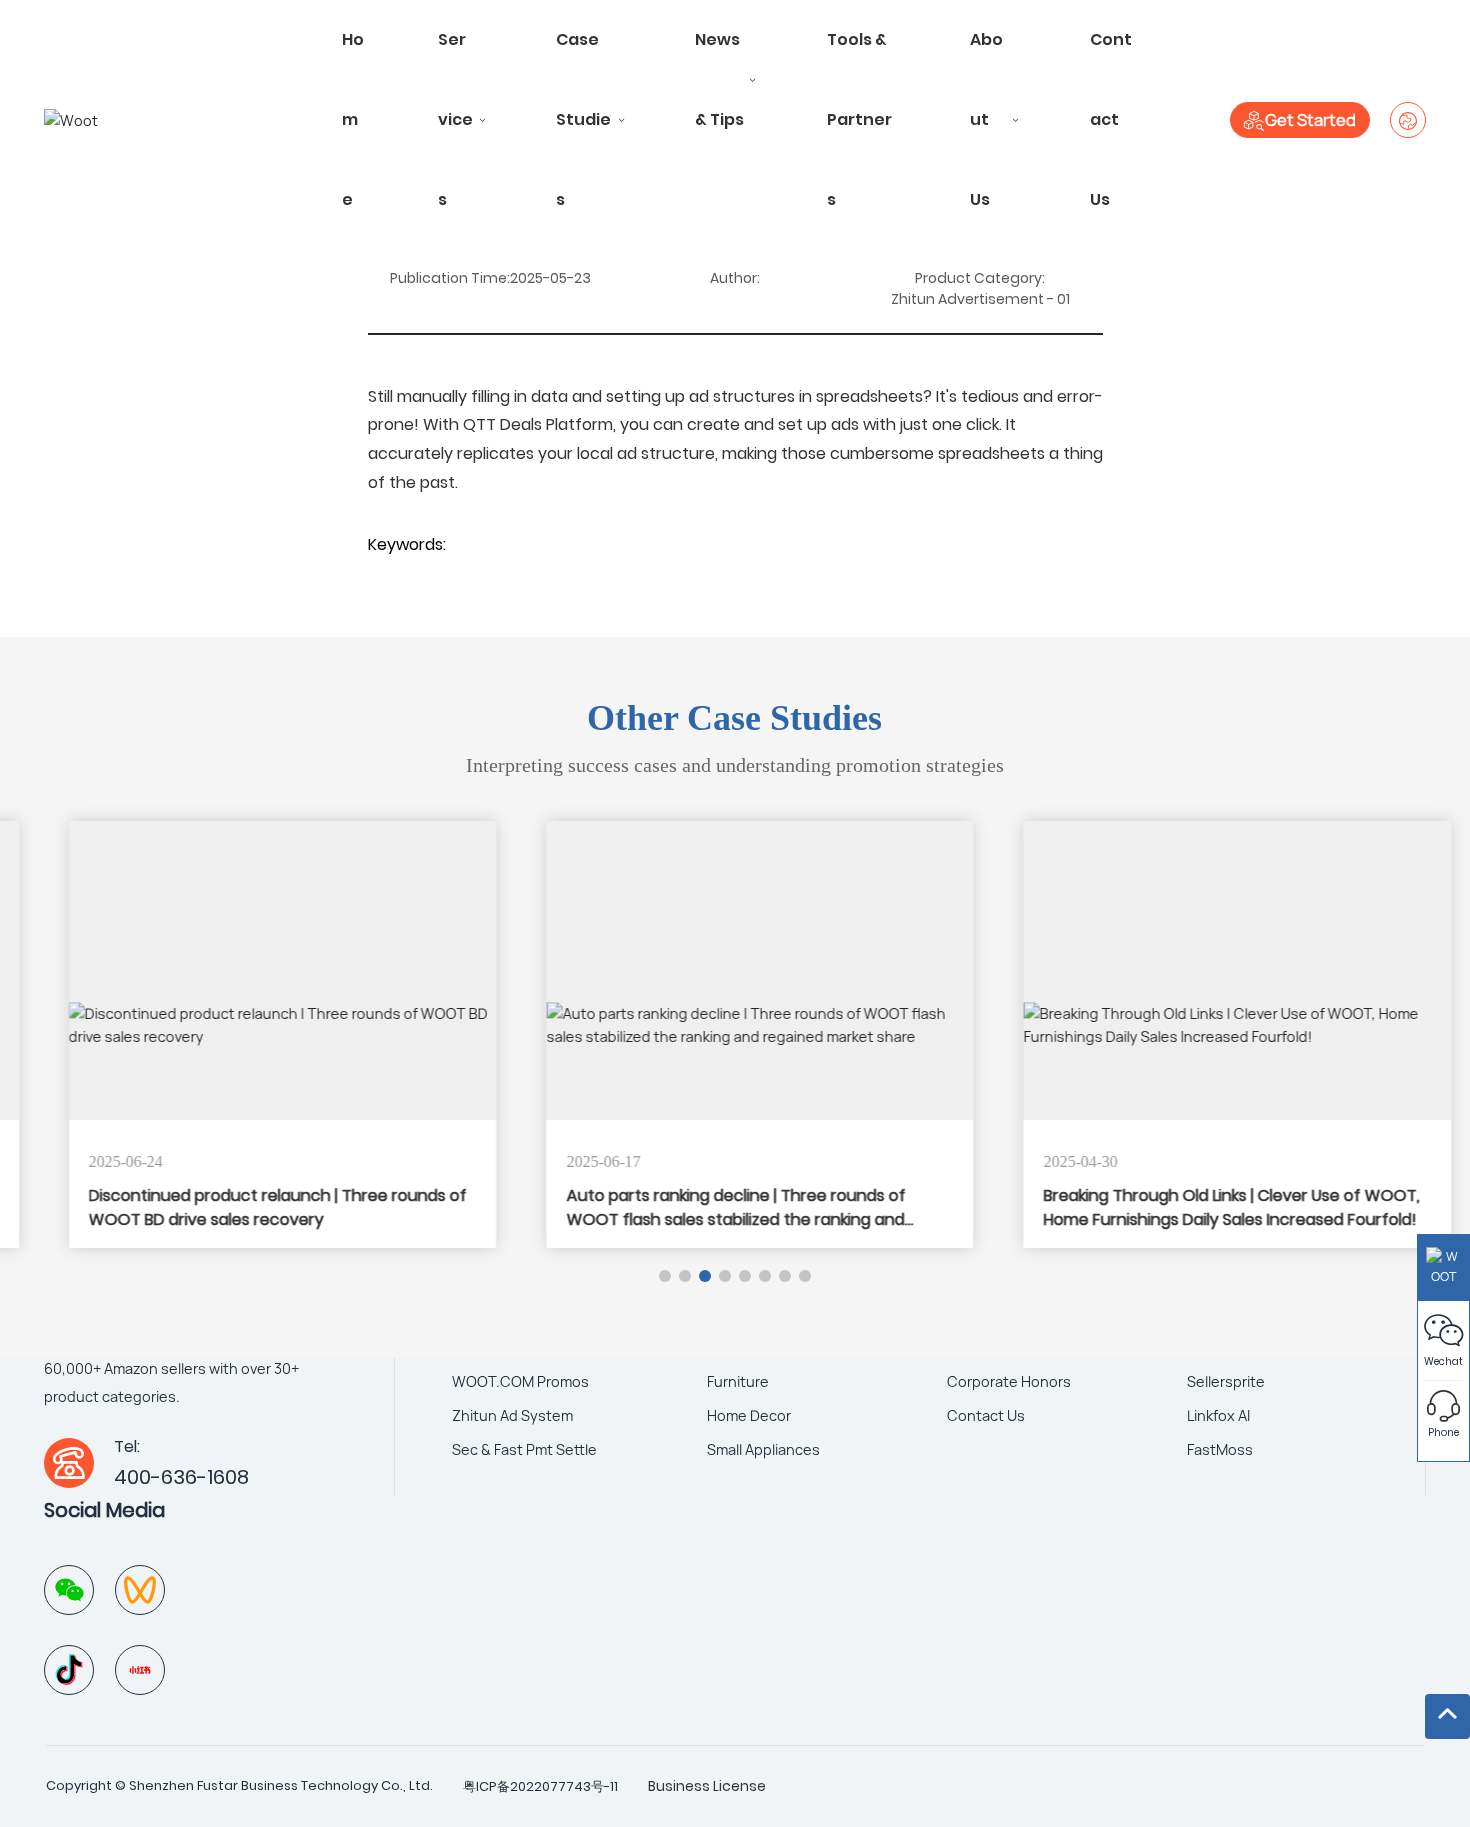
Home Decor (749, 1415)
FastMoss (1220, 1449)
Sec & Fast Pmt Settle (524, 1449)
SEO (788, 1785)
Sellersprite (1226, 1381)
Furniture (738, 1381)
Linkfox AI (1218, 1415)
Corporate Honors (1009, 1381)
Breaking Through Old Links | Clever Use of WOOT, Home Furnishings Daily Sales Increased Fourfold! (1207, 1207)
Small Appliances (763, 1449)
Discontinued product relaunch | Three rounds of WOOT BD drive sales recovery (253, 1207)
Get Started (1310, 120)
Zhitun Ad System (512, 1415)
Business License (707, 1786)
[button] (665, 1276)
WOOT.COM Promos (520, 1381)
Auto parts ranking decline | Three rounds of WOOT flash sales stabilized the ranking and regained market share (710, 1219)
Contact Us (986, 1415)
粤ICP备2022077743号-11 (540, 1786)
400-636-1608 (181, 1477)
